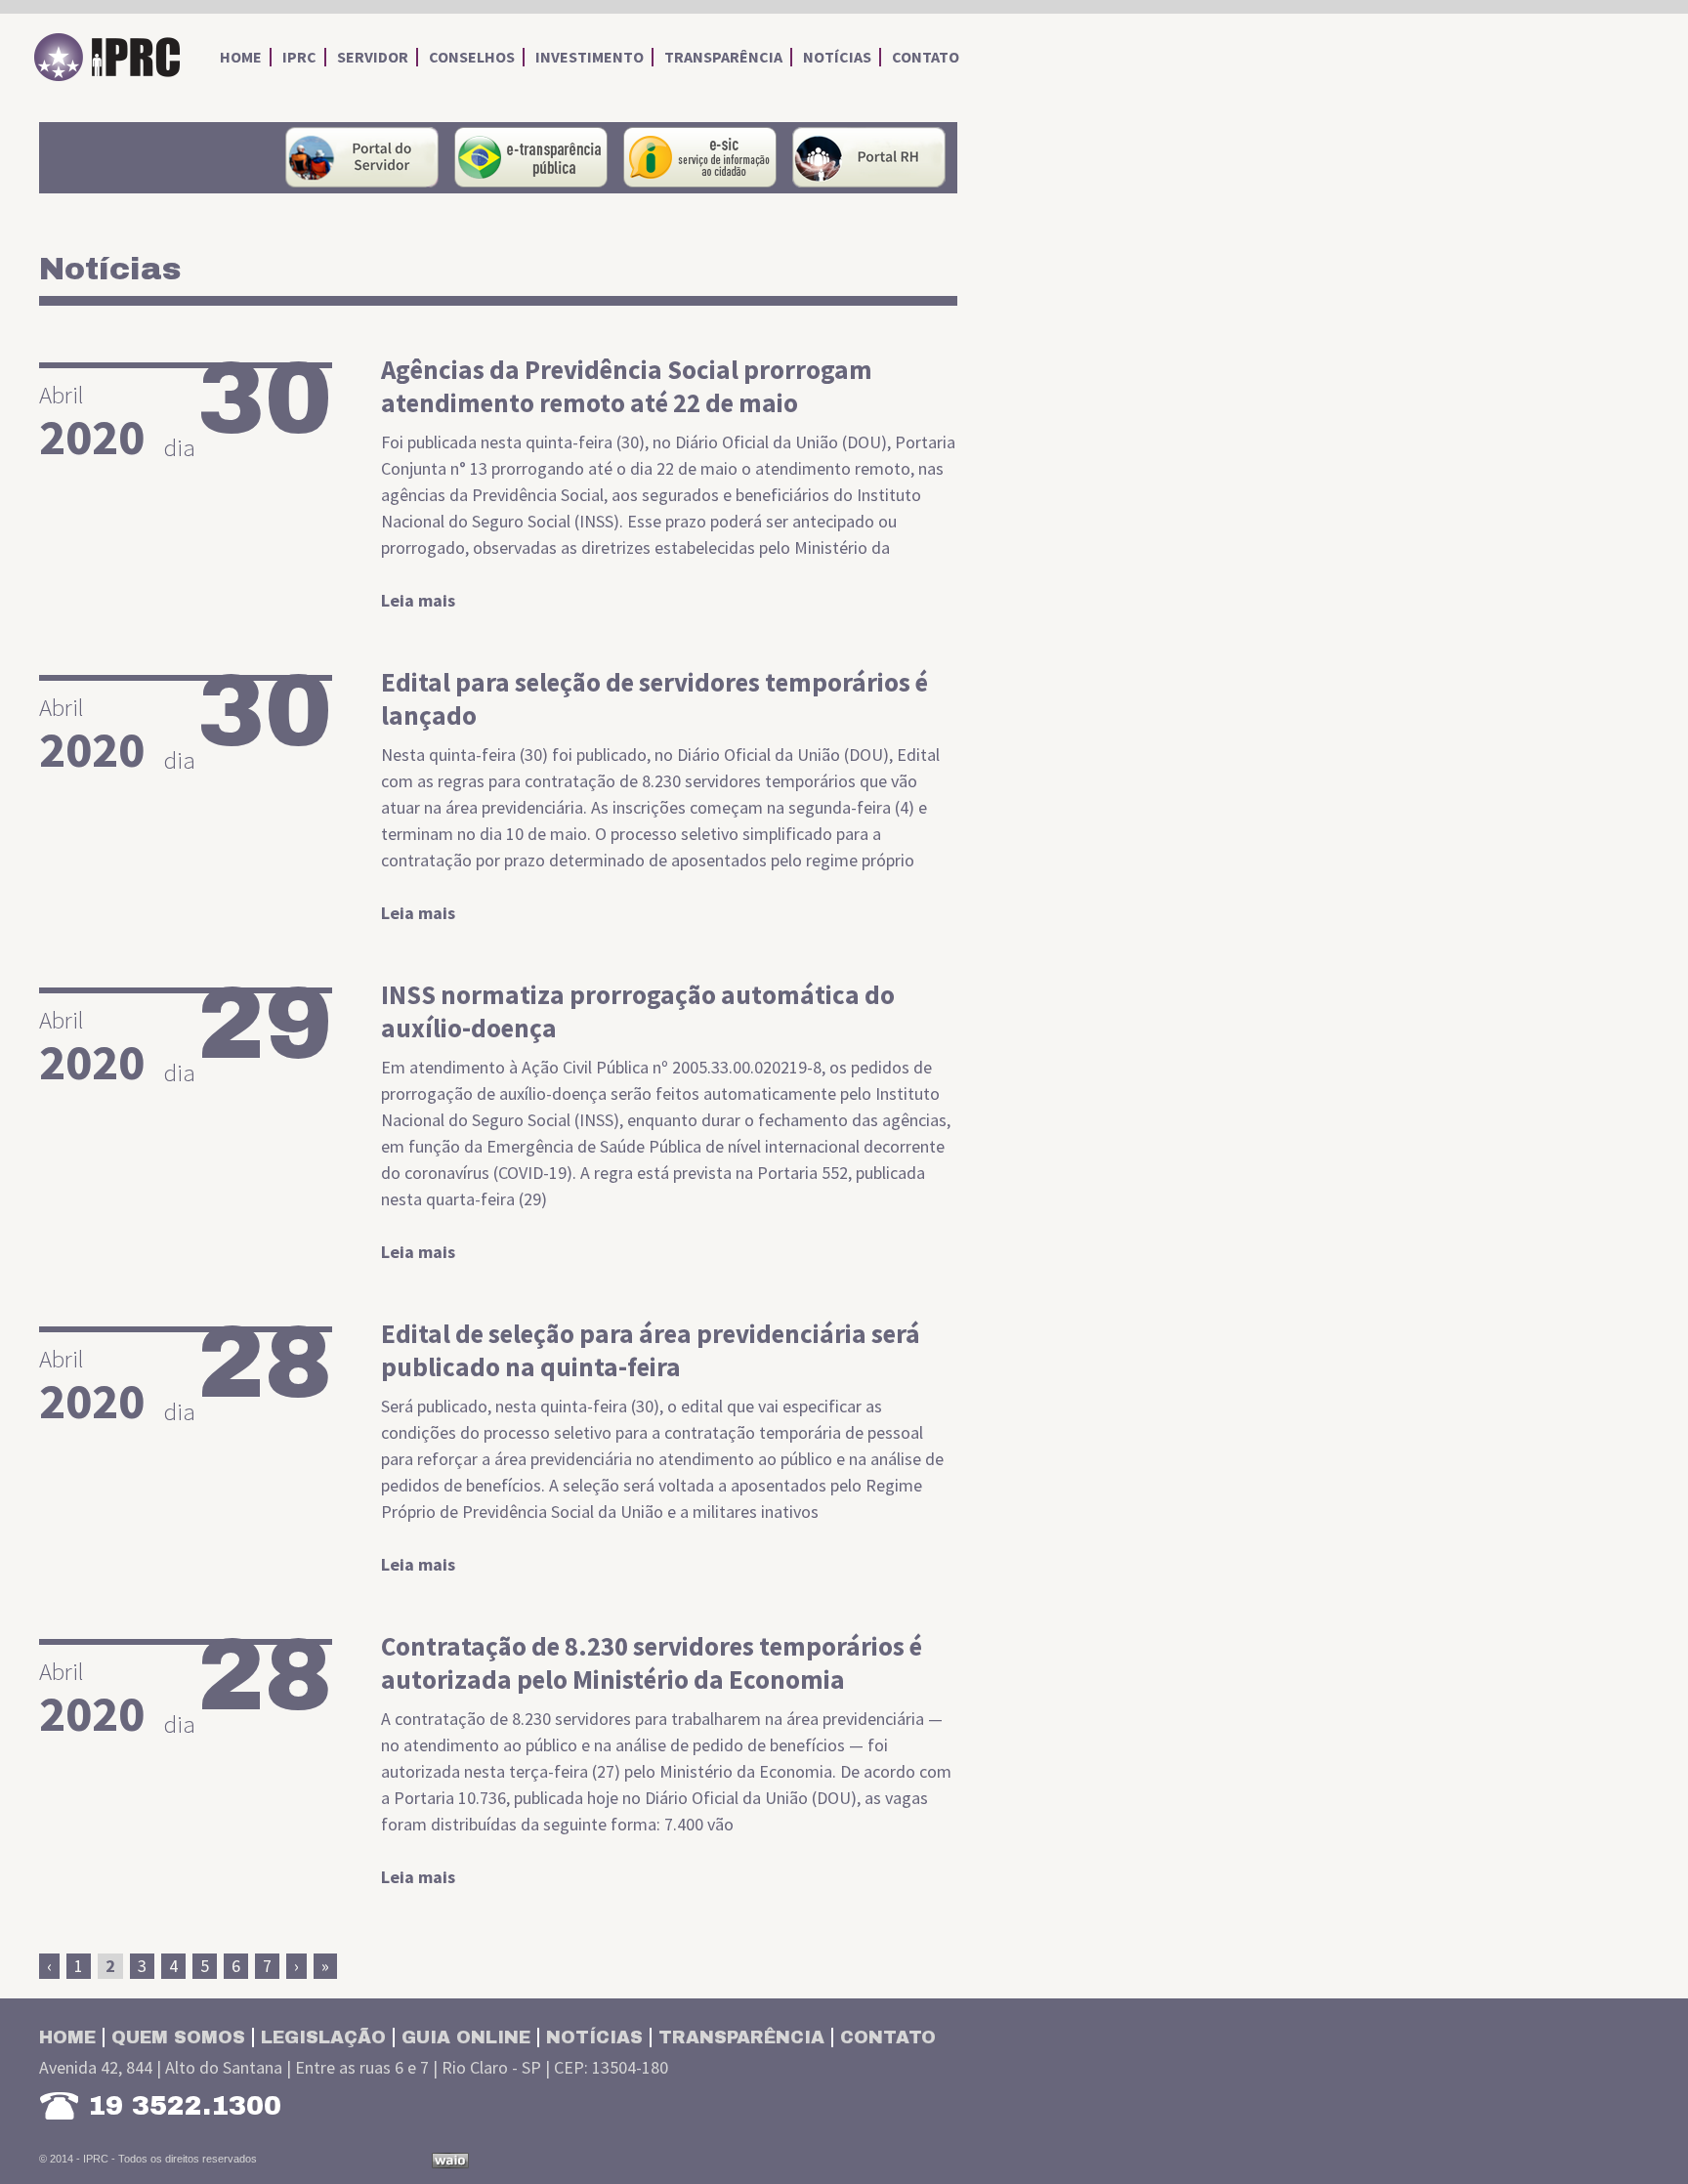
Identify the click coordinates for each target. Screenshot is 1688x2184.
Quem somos (178, 2037)
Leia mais (418, 600)
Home (67, 2037)
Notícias (594, 2037)
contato (926, 57)
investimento (590, 57)
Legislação (323, 2037)
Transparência (741, 2037)
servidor (373, 57)
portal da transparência (531, 157)
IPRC (107, 58)
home (241, 57)
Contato (888, 2037)
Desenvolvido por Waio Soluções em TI (450, 2161)
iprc (299, 57)
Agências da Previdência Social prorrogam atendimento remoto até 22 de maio (627, 386)
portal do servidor (362, 157)
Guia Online (466, 2037)
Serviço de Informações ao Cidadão (700, 157)
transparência (723, 57)
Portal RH (869, 157)
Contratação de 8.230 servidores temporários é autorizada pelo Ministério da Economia (652, 1662)
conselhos (472, 57)
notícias (837, 57)
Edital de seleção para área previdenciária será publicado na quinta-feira (651, 1350)
